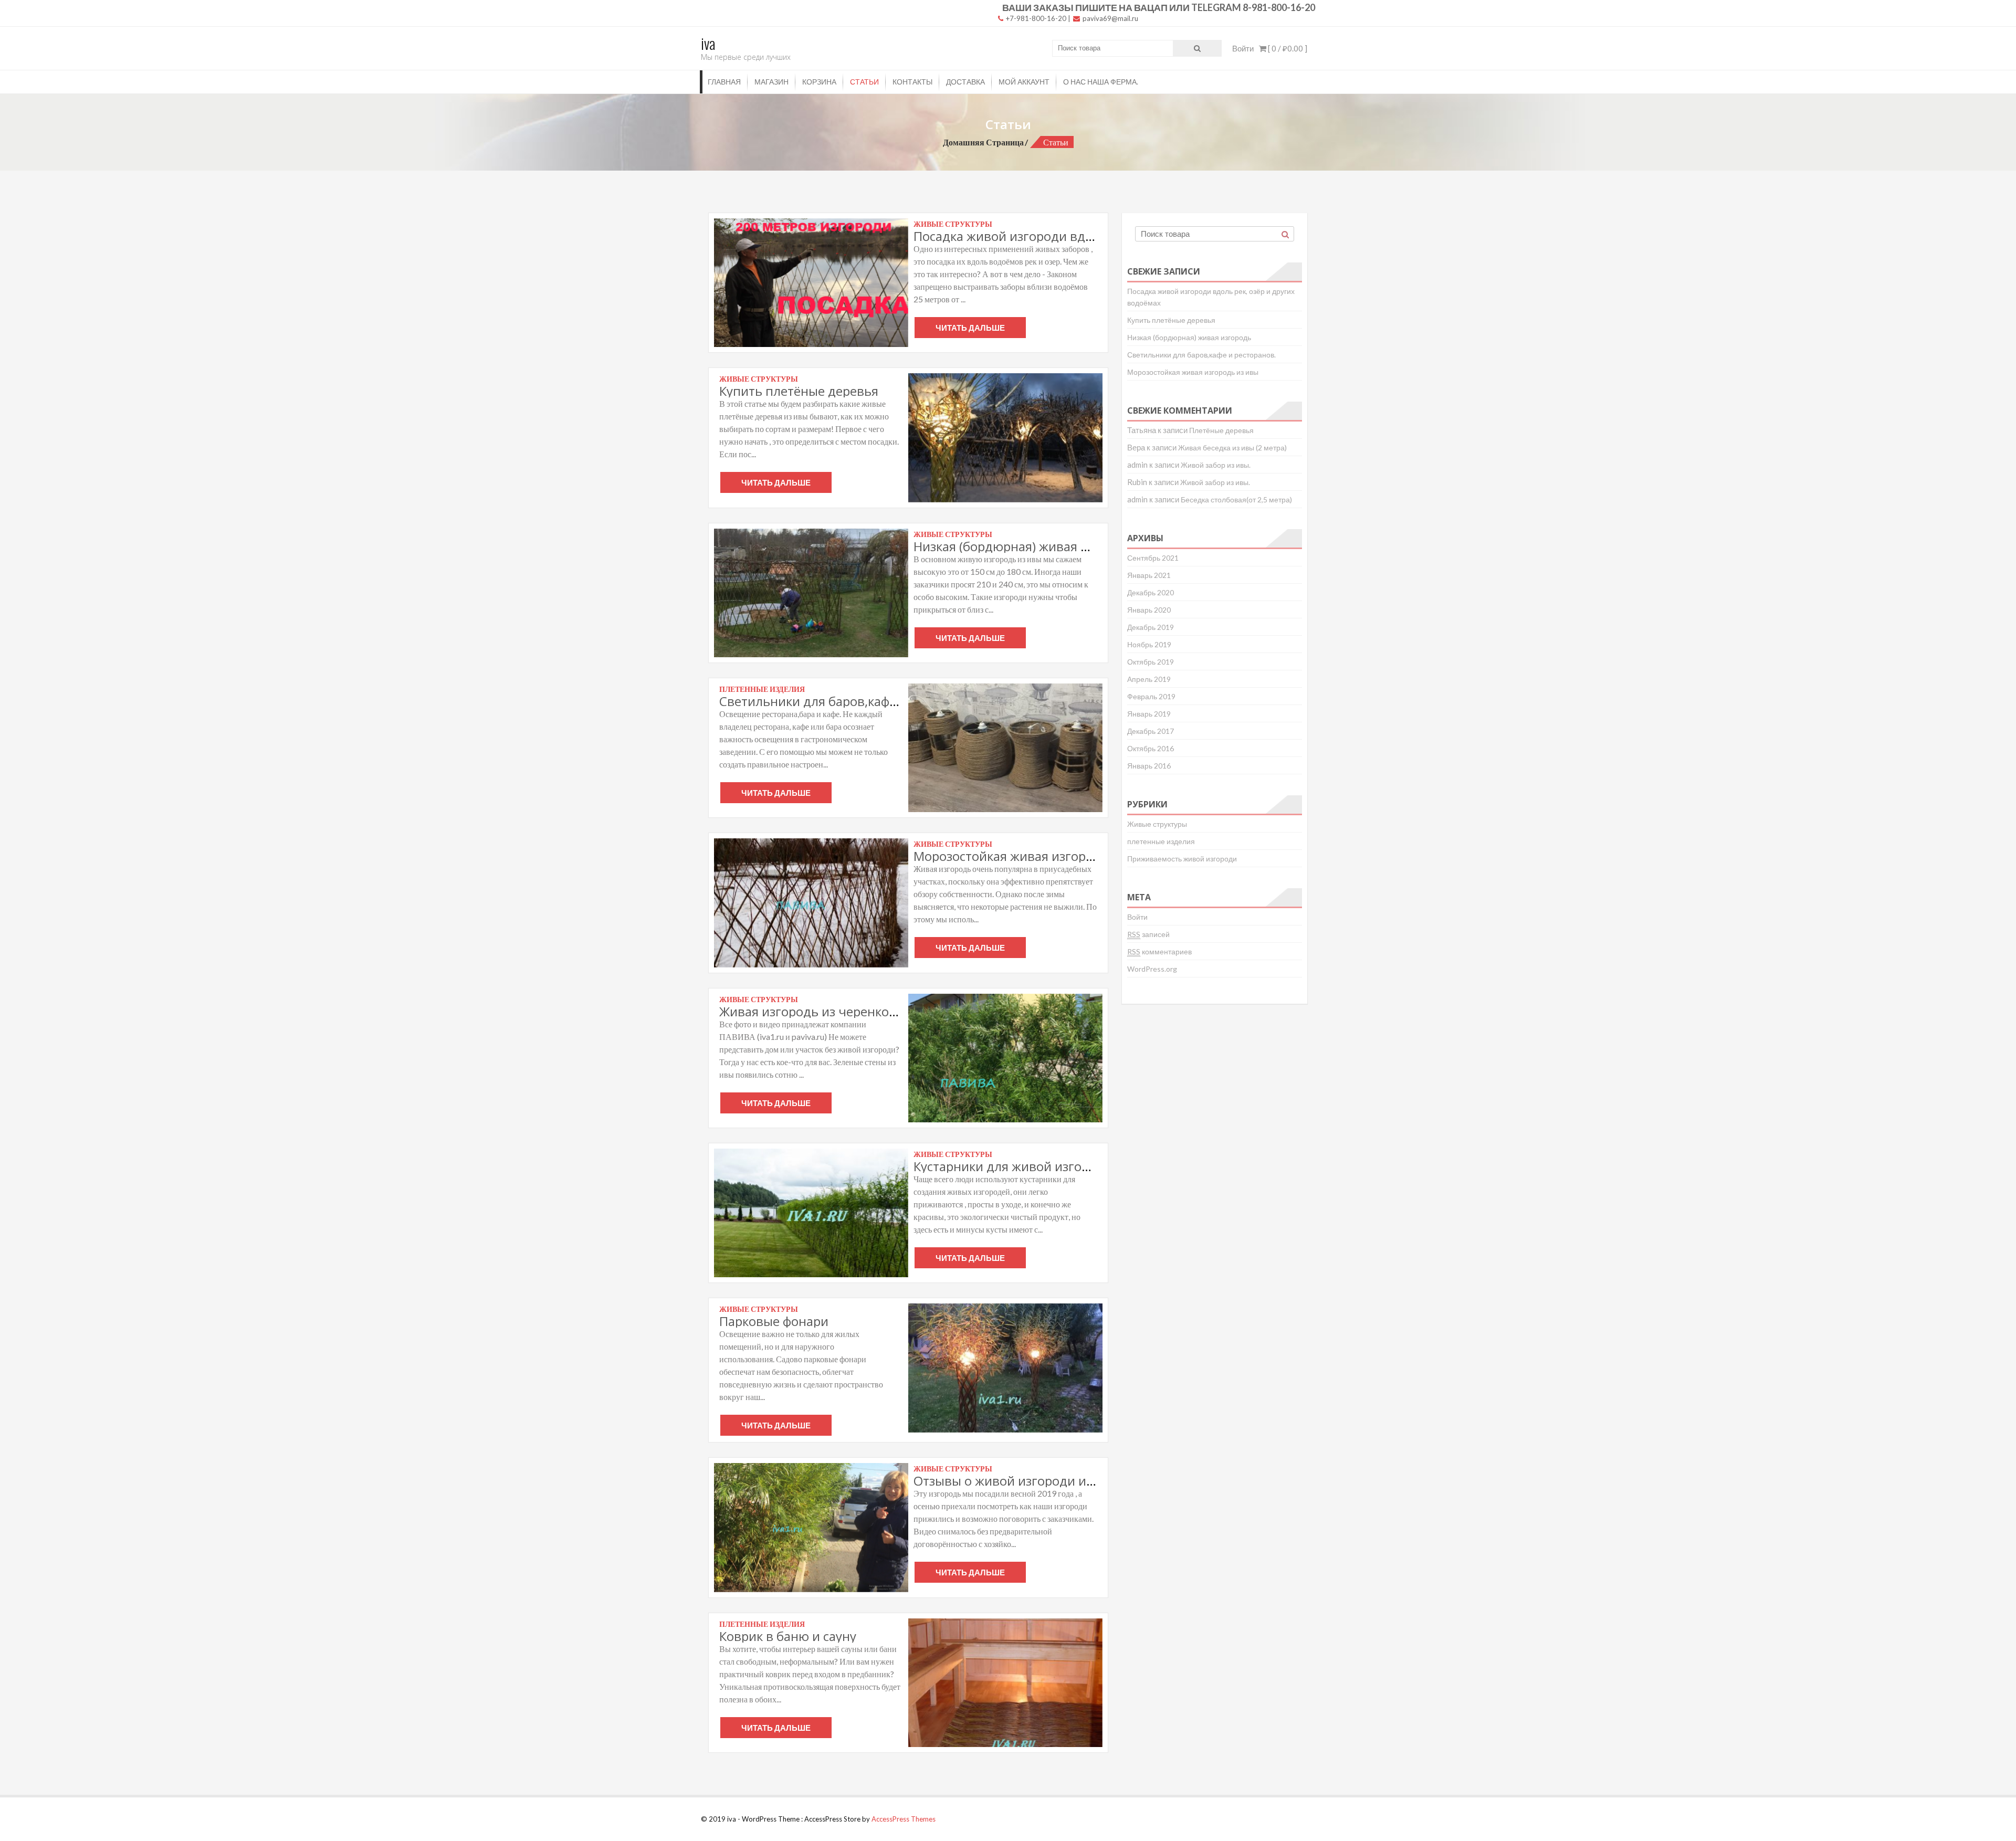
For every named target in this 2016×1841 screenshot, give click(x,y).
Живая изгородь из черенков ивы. (823, 1011)
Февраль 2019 (1151, 696)
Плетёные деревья (1221, 430)
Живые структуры (1157, 824)
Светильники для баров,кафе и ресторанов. (852, 701)
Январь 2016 (1149, 766)
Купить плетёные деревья (799, 391)
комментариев (1159, 951)
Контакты (912, 82)
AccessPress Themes (904, 1819)
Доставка (965, 82)
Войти (1243, 48)
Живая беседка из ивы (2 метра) (1232, 448)
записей (1148, 934)
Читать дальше (970, 328)
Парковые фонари (774, 1321)
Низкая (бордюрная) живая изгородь (1025, 546)
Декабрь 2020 (1151, 592)
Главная (724, 82)
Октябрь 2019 (1151, 662)
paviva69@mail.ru (1110, 18)
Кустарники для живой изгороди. (1015, 1166)
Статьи (864, 82)
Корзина (819, 82)
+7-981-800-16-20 (1035, 18)
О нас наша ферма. (1101, 82)
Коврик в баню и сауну (788, 1636)
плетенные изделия (1161, 841)
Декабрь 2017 (1151, 731)
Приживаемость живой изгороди (1182, 859)
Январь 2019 (1149, 714)
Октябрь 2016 (1151, 748)
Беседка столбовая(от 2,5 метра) (1236, 499)
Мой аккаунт (1024, 82)
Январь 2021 (1149, 575)
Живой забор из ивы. (1216, 465)
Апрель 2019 (1149, 679)
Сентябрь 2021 (1153, 558)
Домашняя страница (983, 142)
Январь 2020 (1149, 610)
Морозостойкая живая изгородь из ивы (1033, 856)
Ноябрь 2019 (1149, 644)
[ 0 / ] (1287, 48)
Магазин (771, 82)
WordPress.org (1152, 969)
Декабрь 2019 (1151, 627)
